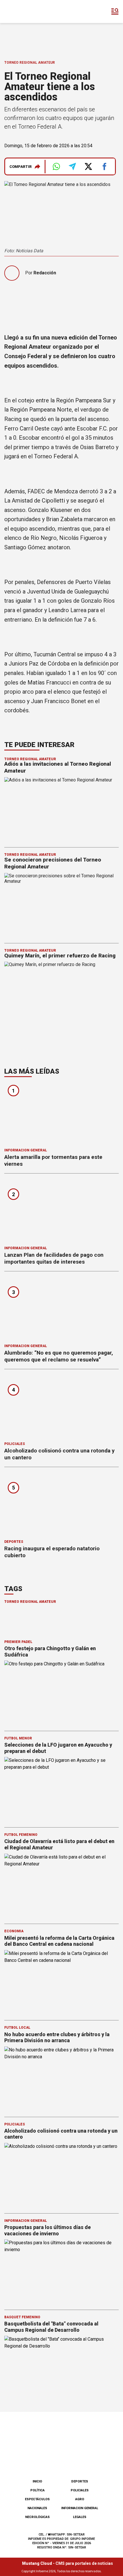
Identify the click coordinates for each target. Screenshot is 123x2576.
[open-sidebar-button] (115, 11)
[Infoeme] (28, 11)
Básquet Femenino (22, 2317)
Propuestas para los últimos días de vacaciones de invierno (47, 2230)
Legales (80, 2517)
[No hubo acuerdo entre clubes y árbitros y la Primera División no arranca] (61, 2079)
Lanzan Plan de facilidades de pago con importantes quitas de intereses (54, 1258)
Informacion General (26, 1150)
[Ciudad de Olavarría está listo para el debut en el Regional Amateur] (61, 1886)
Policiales (15, 1444)
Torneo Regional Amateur (30, 63)
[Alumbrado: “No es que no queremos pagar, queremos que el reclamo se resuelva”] (61, 1309)
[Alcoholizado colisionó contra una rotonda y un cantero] (61, 1407)
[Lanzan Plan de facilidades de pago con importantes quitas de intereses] (61, 1212)
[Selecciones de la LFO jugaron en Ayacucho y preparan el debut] (61, 1789)
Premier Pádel (18, 1642)
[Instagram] (52, 2460)
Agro (80, 2499)
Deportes (14, 1542)
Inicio (37, 2481)
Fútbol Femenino (21, 1835)
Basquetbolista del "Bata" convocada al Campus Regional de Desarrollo (51, 2327)
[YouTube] (71, 2460)
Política (37, 2490)
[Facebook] (33, 2460)
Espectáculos (37, 2499)
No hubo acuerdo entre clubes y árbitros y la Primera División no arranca (57, 2037)
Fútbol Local (17, 2028)
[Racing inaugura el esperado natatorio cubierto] (61, 1505)
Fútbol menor (18, 1738)
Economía (14, 1931)
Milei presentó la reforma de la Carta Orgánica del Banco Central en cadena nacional (59, 1941)
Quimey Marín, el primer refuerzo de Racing (60, 956)
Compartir (21, 167)
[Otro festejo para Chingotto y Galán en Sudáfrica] (61, 1693)
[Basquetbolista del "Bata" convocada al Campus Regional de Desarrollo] (61, 2368)
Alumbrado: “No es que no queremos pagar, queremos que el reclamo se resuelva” (59, 1356)
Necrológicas (37, 2517)
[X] (90, 2460)
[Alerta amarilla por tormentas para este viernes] (61, 1114)
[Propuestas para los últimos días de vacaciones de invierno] (61, 2272)
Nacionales (37, 2508)
